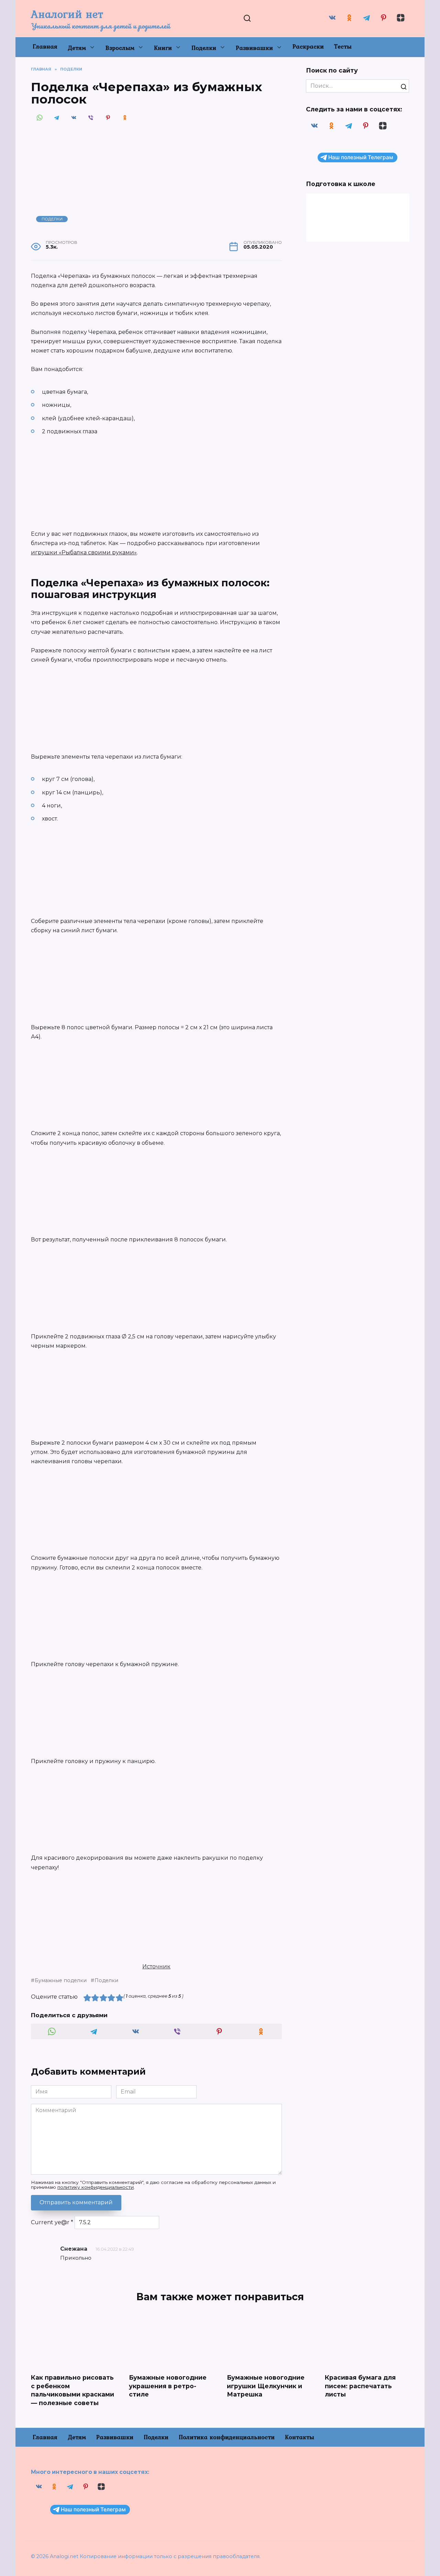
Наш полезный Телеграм (361, 157)
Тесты (343, 46)
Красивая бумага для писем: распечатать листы (360, 2386)
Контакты (300, 2437)
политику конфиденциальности (96, 2187)
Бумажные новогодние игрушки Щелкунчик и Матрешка (266, 2386)
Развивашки (254, 48)
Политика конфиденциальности (227, 2437)
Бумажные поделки (61, 1980)
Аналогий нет (67, 14)
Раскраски (308, 46)
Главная (45, 46)
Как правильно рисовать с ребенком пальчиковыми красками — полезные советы (73, 2390)
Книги (163, 48)
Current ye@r (52, 2222)
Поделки (204, 48)
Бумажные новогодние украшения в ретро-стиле (168, 2386)
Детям (77, 48)
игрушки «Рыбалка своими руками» (84, 552)
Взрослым (120, 48)
